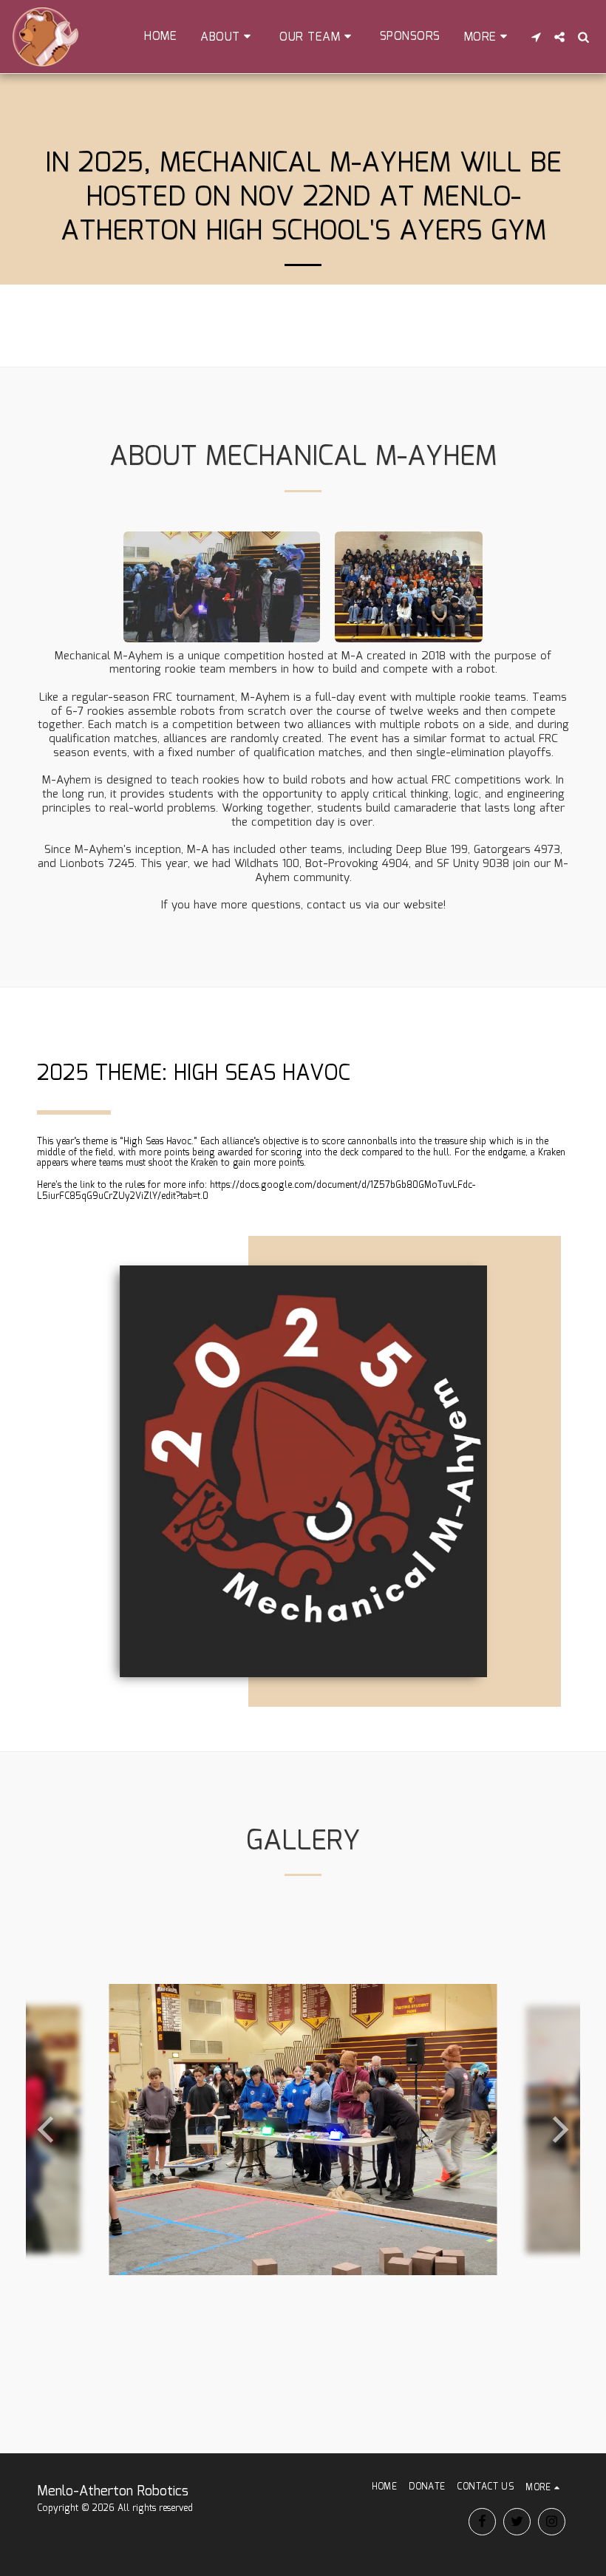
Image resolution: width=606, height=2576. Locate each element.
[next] (558, 2130)
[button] (228, 37)
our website (413, 905)
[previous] (48, 2130)
